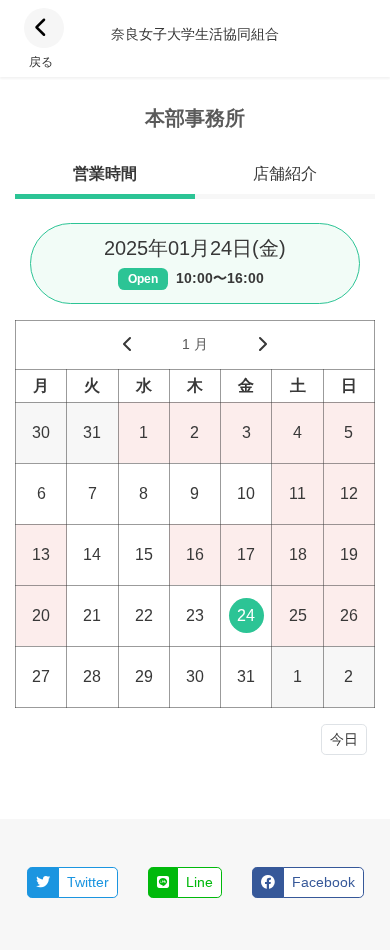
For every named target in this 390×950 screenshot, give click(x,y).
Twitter (88, 882)
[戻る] (44, 28)
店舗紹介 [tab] (285, 173)
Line (199, 882)
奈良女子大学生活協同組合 (195, 34)
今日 (344, 739)
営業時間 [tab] (105, 173)
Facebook (323, 882)
